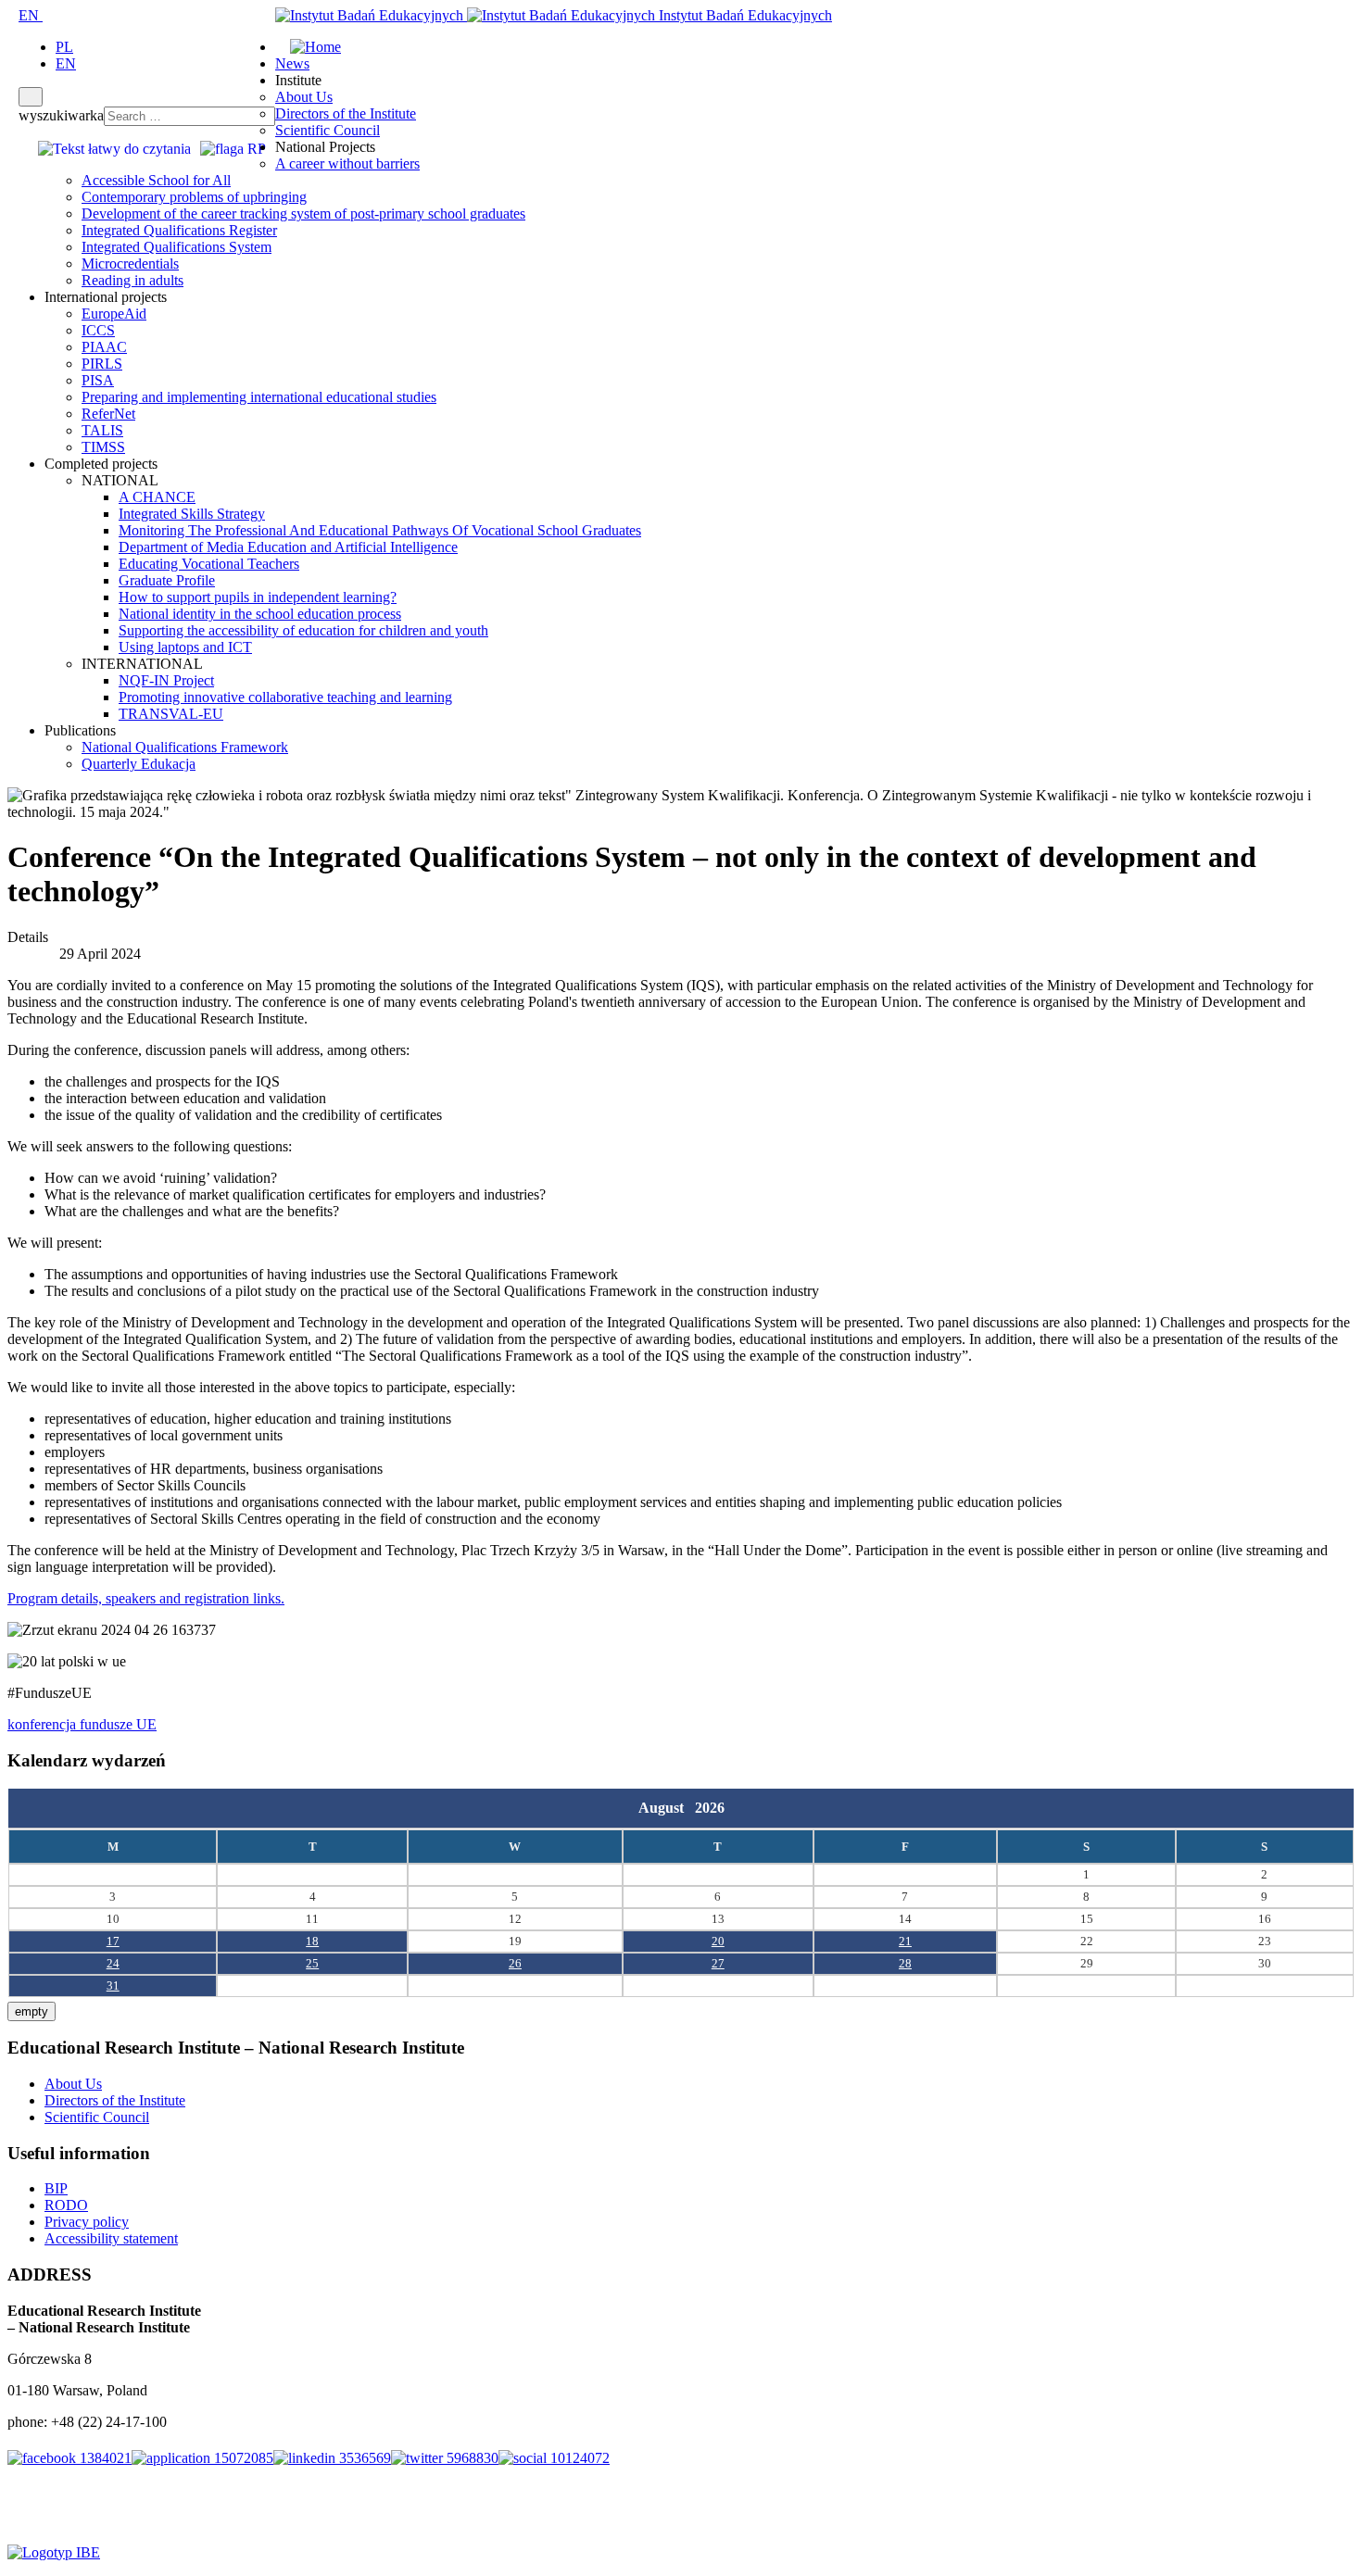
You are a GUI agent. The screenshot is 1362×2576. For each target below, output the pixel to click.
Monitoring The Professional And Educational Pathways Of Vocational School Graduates (380, 530)
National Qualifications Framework (185, 747)
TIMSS (103, 447)
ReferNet (108, 414)
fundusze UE (118, 1724)
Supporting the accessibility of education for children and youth (303, 630)
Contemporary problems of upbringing (194, 197)
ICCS (98, 330)
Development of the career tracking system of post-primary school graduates (303, 214)
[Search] (31, 97)
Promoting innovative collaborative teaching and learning (285, 697)
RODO (66, 2205)
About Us (304, 97)
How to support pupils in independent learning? (258, 597)
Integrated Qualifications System (177, 247)
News (292, 63)
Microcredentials (130, 264)
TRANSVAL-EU (171, 714)
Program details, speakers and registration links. (146, 1598)
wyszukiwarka (61, 115)
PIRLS (102, 364)
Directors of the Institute (346, 113)
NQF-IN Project (166, 680)
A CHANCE (157, 497)
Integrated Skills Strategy (192, 514)
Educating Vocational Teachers (209, 564)
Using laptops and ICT (185, 647)
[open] (13, 15)
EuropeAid (114, 314)
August (667, 1808)
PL (64, 47)
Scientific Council (328, 130)
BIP (56, 2188)
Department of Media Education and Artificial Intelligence (288, 547)
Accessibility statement (111, 2238)
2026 (710, 1808)
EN (31, 15)
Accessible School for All (156, 180)
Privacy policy (87, 2222)
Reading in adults (132, 280)
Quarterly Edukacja (139, 764)
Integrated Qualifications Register (179, 230)
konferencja (44, 1724)
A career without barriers (347, 163)
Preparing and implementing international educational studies (259, 397)
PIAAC (104, 347)
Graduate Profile (167, 580)
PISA (98, 380)
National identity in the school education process (260, 614)
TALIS (102, 430)
